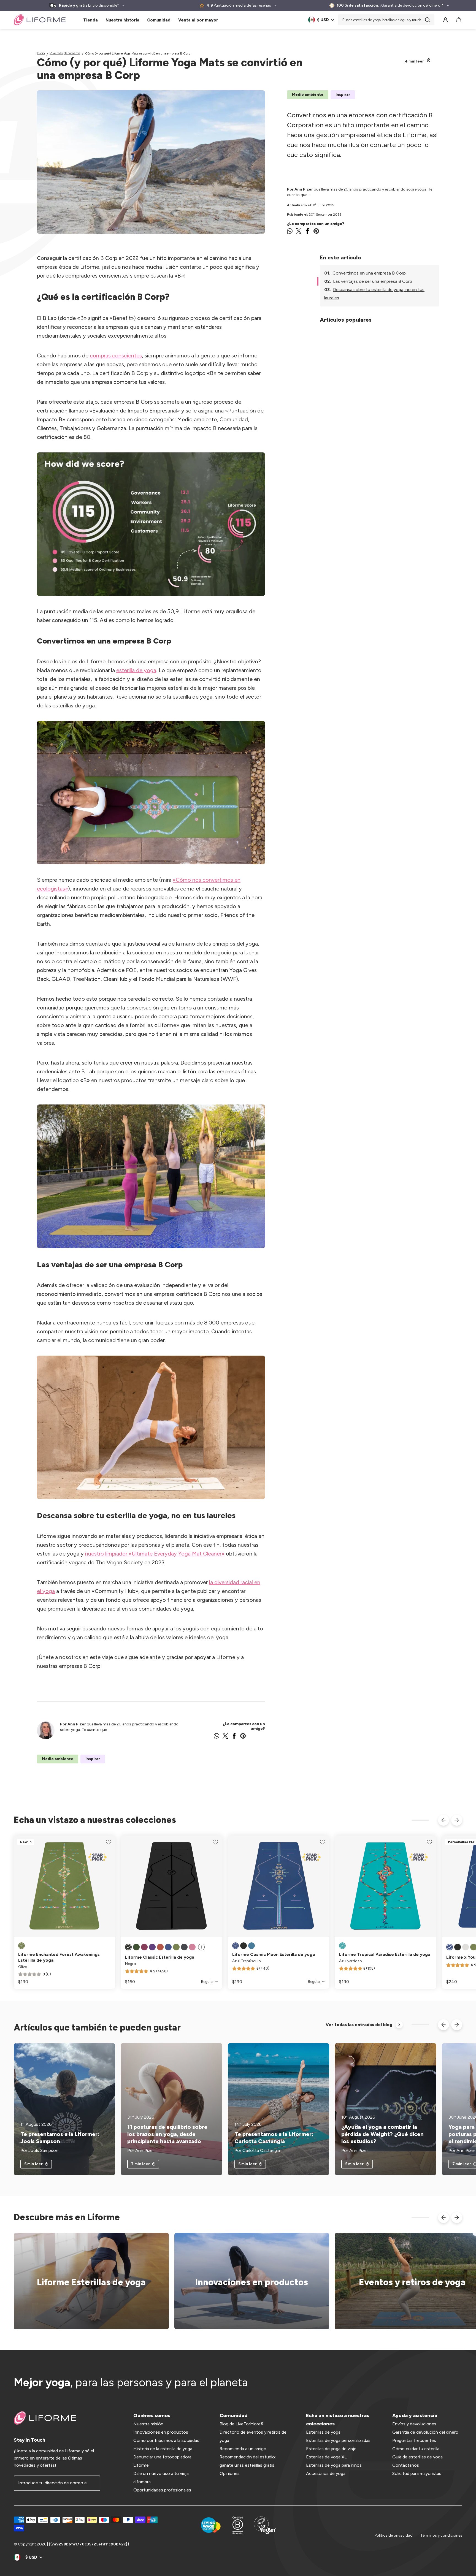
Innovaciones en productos (161, 2432)
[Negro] (128, 1947)
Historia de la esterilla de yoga (163, 2449)
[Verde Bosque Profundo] (136, 1947)
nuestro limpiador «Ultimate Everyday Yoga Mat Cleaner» (155, 1554)
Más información (248, 2281)
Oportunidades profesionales (162, 2490)
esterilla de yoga (136, 670)
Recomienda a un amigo (243, 2449)
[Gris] (184, 1947)
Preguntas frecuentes (414, 2440)
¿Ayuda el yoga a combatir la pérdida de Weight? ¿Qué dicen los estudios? (382, 2134)
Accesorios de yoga (326, 2473)
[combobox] (386, 20)
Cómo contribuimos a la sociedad (166, 2440)
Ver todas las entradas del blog (359, 2025)
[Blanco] (466, 1947)
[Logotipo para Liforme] (40, 20)
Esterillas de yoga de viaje (331, 2449)
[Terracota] (160, 1947)
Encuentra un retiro (409, 2281)
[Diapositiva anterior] (443, 1820)
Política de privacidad (394, 2535)
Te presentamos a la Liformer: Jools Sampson (60, 2138)
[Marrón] (144, 1947)
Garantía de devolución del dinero (425, 2432)
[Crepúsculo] (450, 1947)
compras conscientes (116, 355)
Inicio (41, 53)
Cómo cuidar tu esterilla (416, 2449)
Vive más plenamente (65, 53)
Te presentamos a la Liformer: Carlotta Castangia (274, 2138)
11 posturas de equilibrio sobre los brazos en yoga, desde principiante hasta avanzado (167, 2134)
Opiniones (230, 2473)
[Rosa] (192, 1947)
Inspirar (343, 95)
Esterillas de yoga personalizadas (338, 2440)
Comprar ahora (88, 2281)
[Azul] (251, 1946)
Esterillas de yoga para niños (334, 2465)
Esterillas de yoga (323, 2432)
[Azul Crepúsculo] (168, 1947)
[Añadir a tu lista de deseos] (109, 1842)
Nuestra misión (148, 2424)
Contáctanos (406, 2465)
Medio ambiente (308, 95)
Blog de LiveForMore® (242, 2424)
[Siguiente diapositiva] (457, 1820)
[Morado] (152, 1947)
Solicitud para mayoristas (417, 2473)
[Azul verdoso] (342, 1946)
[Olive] (21, 1946)
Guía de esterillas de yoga (417, 2457)
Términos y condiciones (441, 2535)
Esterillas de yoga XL (326, 2457)
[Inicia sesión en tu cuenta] (445, 20)
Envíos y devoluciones (414, 2424)
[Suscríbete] (93, 2483)
